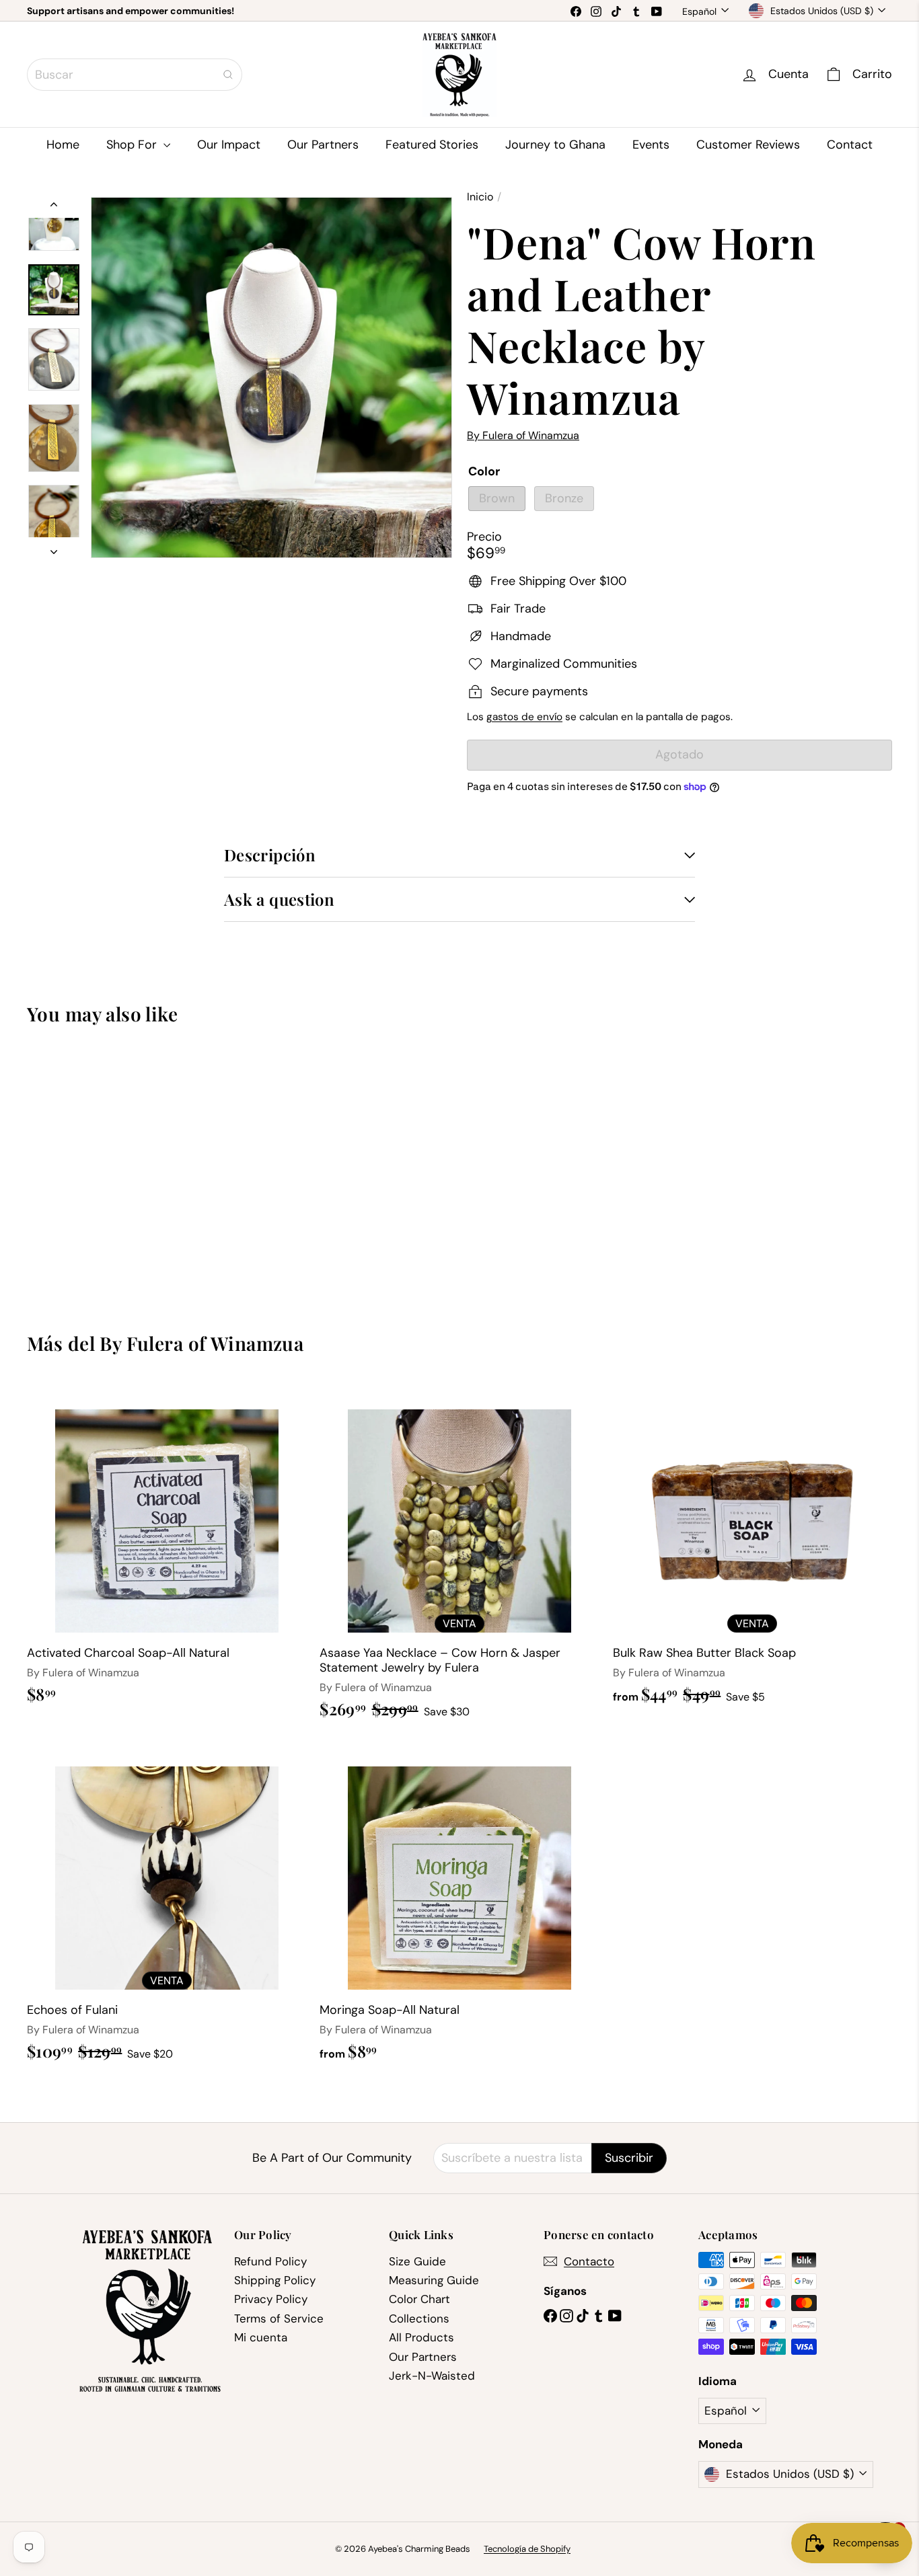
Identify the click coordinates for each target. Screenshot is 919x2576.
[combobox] (135, 75)
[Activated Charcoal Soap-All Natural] (167, 1550)
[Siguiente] (54, 548)
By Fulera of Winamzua (201, 1343)
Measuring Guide (434, 2280)
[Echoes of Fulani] (167, 1907)
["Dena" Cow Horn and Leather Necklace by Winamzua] (94, 1168)
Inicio (480, 197)
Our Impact (229, 145)
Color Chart (419, 2299)
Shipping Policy (275, 2280)
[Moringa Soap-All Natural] (459, 1907)
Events (651, 145)
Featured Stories (432, 145)
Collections (419, 2318)
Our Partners (323, 145)
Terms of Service (279, 2318)
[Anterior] (54, 207)
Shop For (133, 145)
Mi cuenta (261, 2337)
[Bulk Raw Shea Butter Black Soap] (752, 1550)
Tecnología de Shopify (527, 2549)
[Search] (228, 75)
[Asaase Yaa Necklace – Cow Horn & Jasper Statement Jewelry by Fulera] (459, 1557)
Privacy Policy (271, 2299)
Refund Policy (270, 2261)
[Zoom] (271, 378)
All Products (421, 2337)
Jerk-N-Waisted (432, 2376)
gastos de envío (524, 717)
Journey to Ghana (555, 145)
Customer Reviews (748, 145)
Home (63, 145)
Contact (850, 145)
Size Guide (417, 2261)
